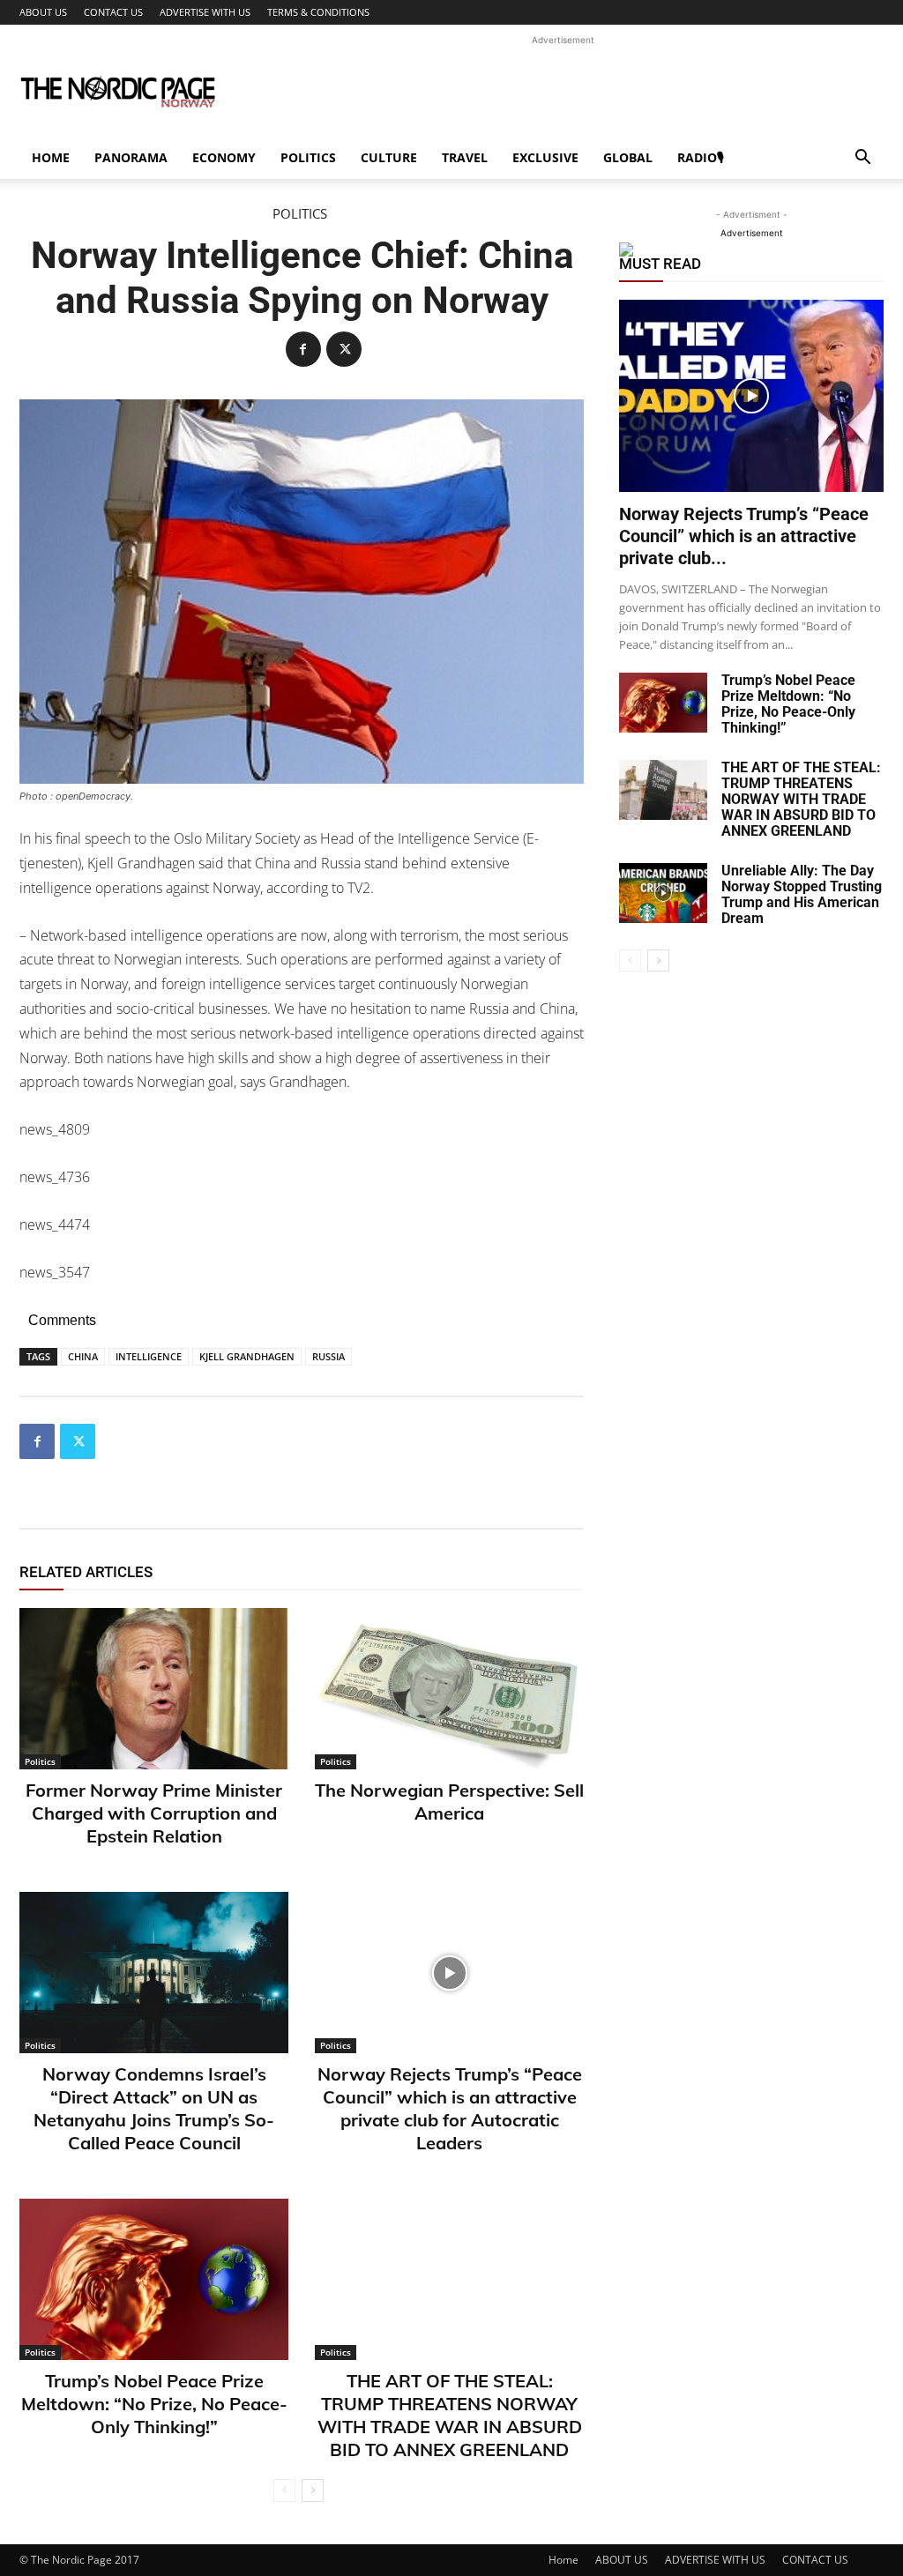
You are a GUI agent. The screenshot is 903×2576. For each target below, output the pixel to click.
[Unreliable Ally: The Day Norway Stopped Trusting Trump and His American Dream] (663, 893)
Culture (389, 157)
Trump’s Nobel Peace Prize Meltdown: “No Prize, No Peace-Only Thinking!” (154, 2404)
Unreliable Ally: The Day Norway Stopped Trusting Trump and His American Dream (802, 894)
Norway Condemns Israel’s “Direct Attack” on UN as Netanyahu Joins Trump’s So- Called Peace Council (154, 2108)
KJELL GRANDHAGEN (247, 1356)
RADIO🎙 (701, 157)
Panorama (131, 157)
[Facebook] (303, 349)
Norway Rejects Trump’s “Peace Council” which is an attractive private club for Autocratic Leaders (450, 2108)
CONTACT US (113, 12)
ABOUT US (43, 12)
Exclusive (545, 157)
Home (51, 157)
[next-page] (313, 2490)
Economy (224, 157)
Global (628, 157)
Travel (465, 157)
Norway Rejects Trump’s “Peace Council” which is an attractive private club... (744, 536)
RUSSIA (328, 1356)
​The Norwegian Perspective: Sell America (449, 1802)
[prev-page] (284, 2490)
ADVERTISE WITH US (205, 12)
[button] (862, 159)
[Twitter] (344, 349)
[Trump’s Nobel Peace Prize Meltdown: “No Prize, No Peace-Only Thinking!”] (154, 2279)
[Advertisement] (563, 89)
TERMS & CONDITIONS (318, 12)
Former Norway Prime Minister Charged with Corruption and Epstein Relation (154, 1813)
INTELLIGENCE (149, 1356)
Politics (308, 157)
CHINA (83, 1356)
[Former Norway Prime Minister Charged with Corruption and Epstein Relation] (154, 1689)
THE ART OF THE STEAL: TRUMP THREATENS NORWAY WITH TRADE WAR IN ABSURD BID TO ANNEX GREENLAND (450, 2415)
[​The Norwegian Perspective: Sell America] (449, 1689)
